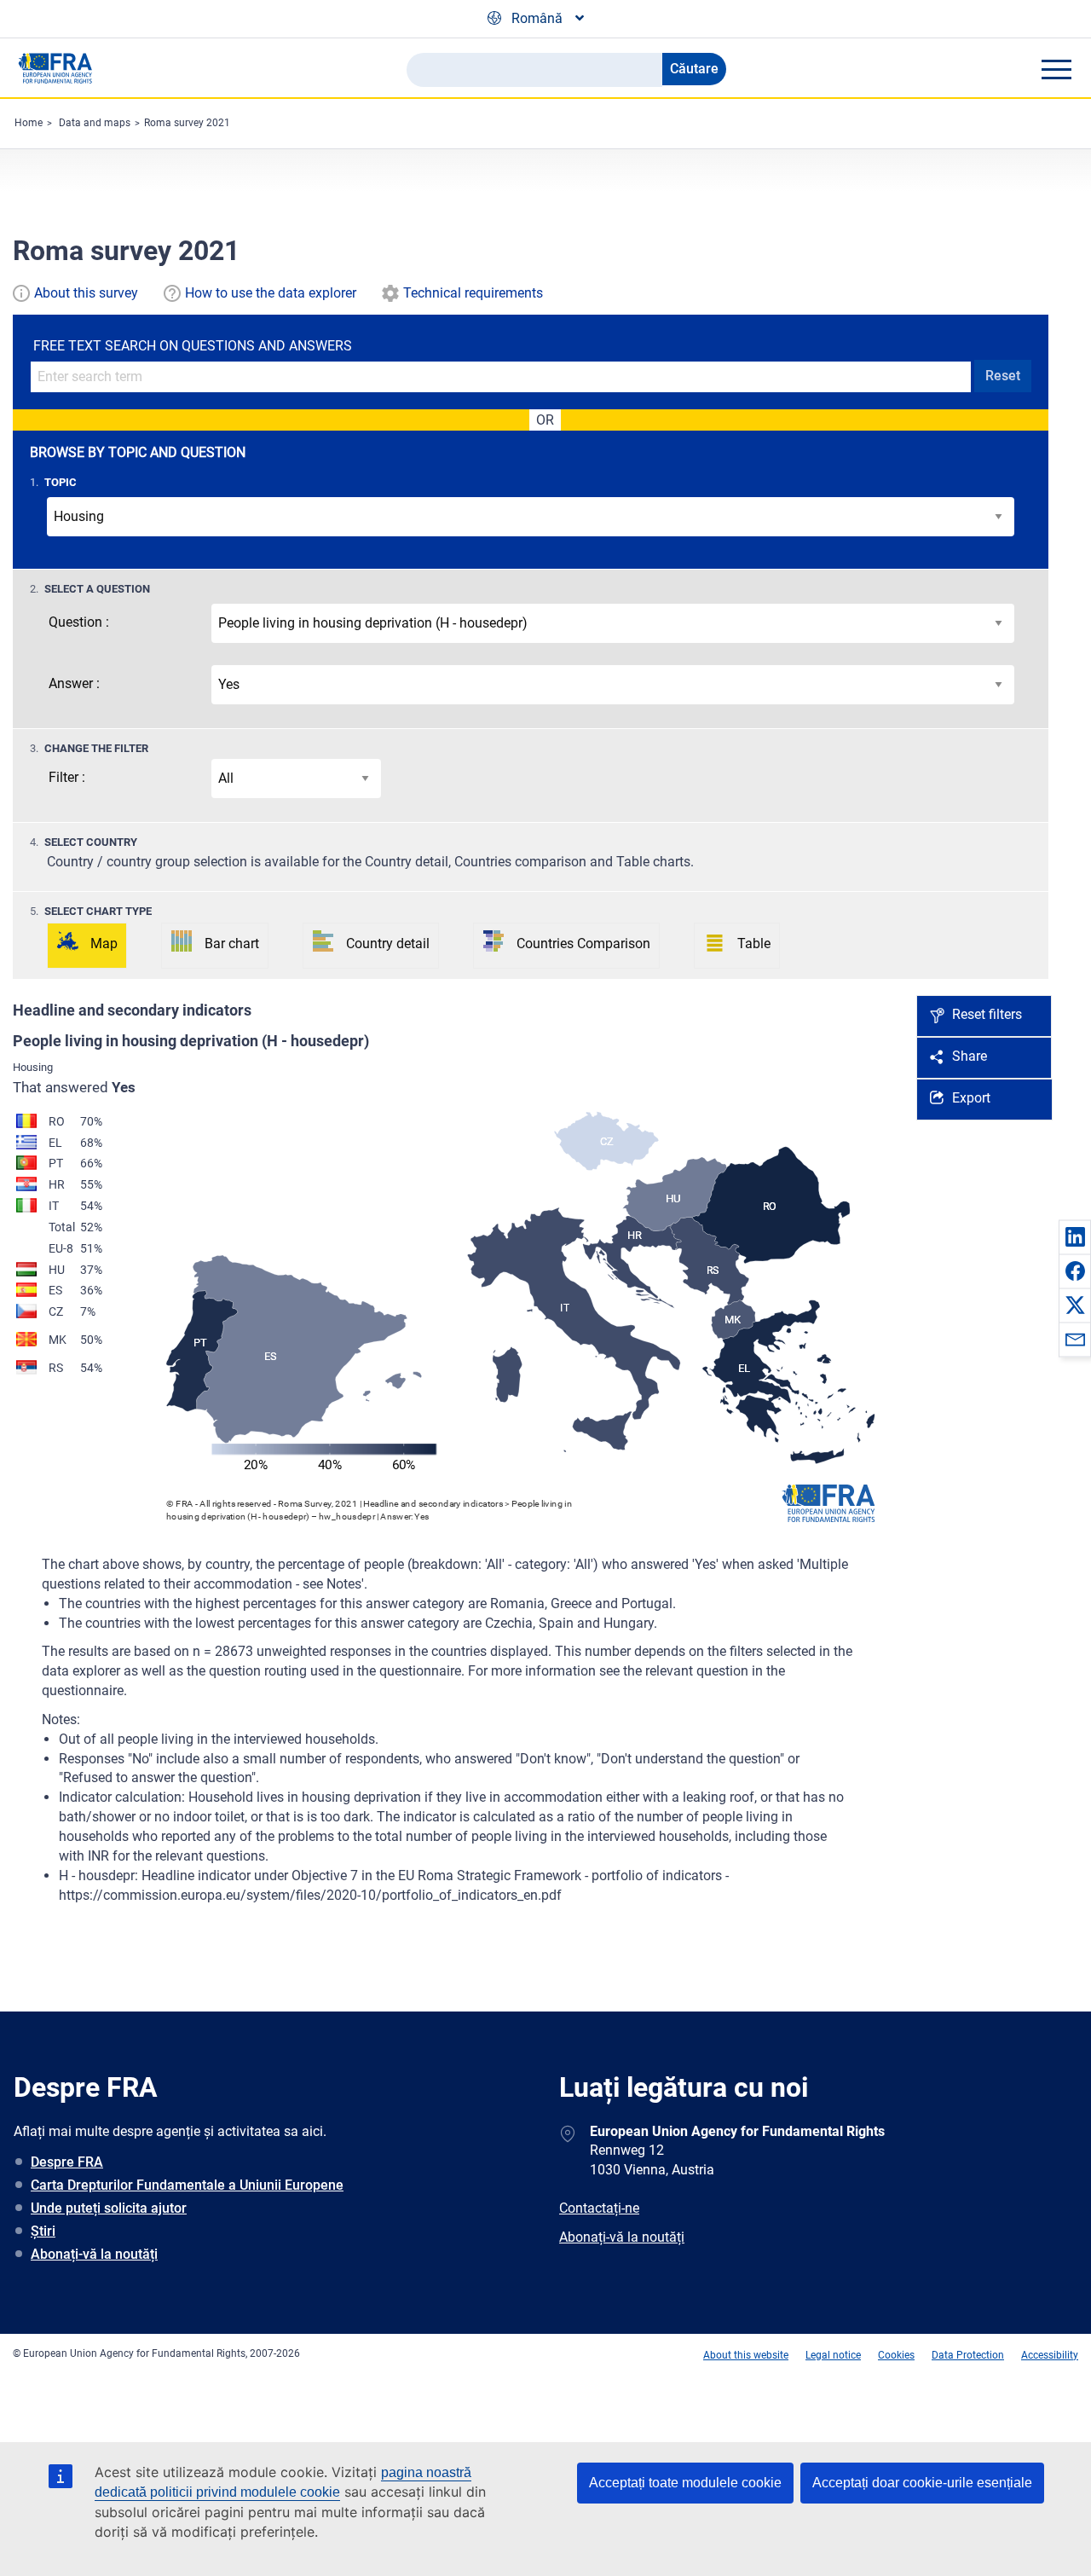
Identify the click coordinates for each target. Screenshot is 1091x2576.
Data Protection (968, 2355)
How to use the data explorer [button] (271, 293)
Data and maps (95, 123)
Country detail (388, 944)
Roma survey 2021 (187, 123)
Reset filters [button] (987, 1014)
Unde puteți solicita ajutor (109, 2208)
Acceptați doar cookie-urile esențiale (922, 2483)
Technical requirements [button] (473, 293)
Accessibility (1050, 2355)
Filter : (67, 777)
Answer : (74, 683)
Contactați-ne (599, 2208)
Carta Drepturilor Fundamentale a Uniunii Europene (187, 2185)
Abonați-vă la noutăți (94, 2254)
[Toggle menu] (1056, 69)
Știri (43, 2231)
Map (104, 944)
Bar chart (232, 944)
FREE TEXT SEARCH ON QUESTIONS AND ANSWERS (193, 346)
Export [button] (971, 1098)
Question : (79, 622)
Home (29, 123)
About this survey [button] (86, 293)
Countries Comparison (583, 944)
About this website (746, 2355)
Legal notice (833, 2355)
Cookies (896, 2355)
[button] (1075, 1236)
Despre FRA (67, 2162)
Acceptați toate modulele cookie (685, 2483)
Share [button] (970, 1056)
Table (754, 944)
